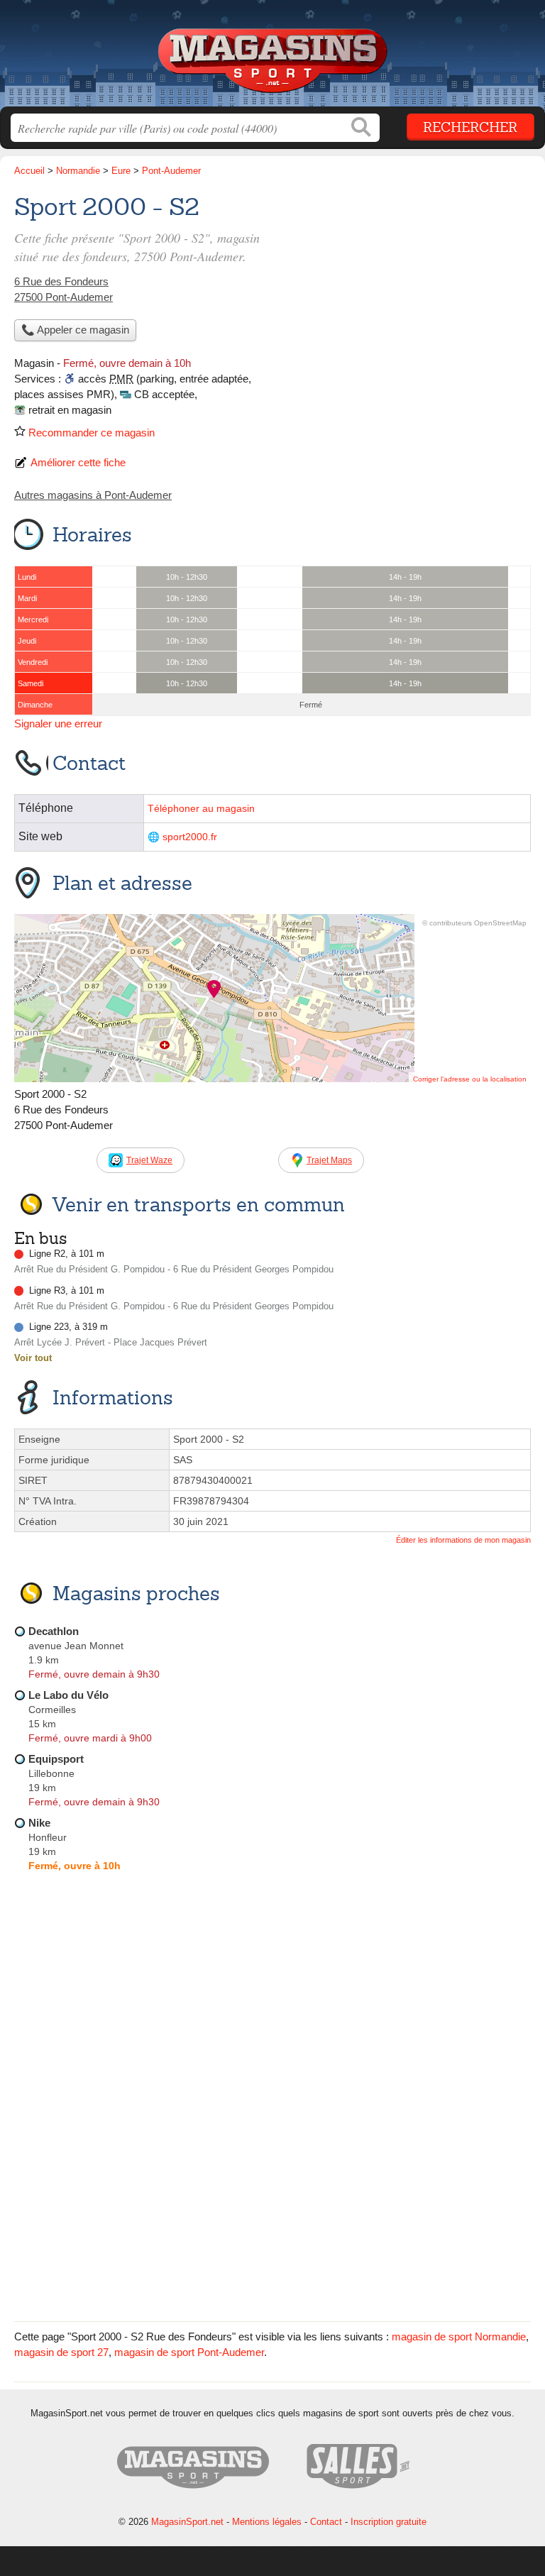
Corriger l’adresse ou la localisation (470, 1079)
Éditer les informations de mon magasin (463, 1540)
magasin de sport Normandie (459, 2336)
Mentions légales (267, 2522)
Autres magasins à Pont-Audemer (93, 495)
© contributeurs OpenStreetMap (474, 923)
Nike (39, 1823)
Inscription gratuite (389, 2522)
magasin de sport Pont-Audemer (189, 2352)
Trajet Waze (149, 1160)
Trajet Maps (329, 1160)
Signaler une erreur (58, 723)
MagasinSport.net (272, 59)
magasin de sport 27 (61, 2352)
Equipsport (56, 1759)
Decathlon (54, 1631)
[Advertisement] (272, 2208)
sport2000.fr (190, 837)
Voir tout (33, 1358)
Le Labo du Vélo (68, 1695)
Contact (326, 2522)
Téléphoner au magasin (201, 809)
